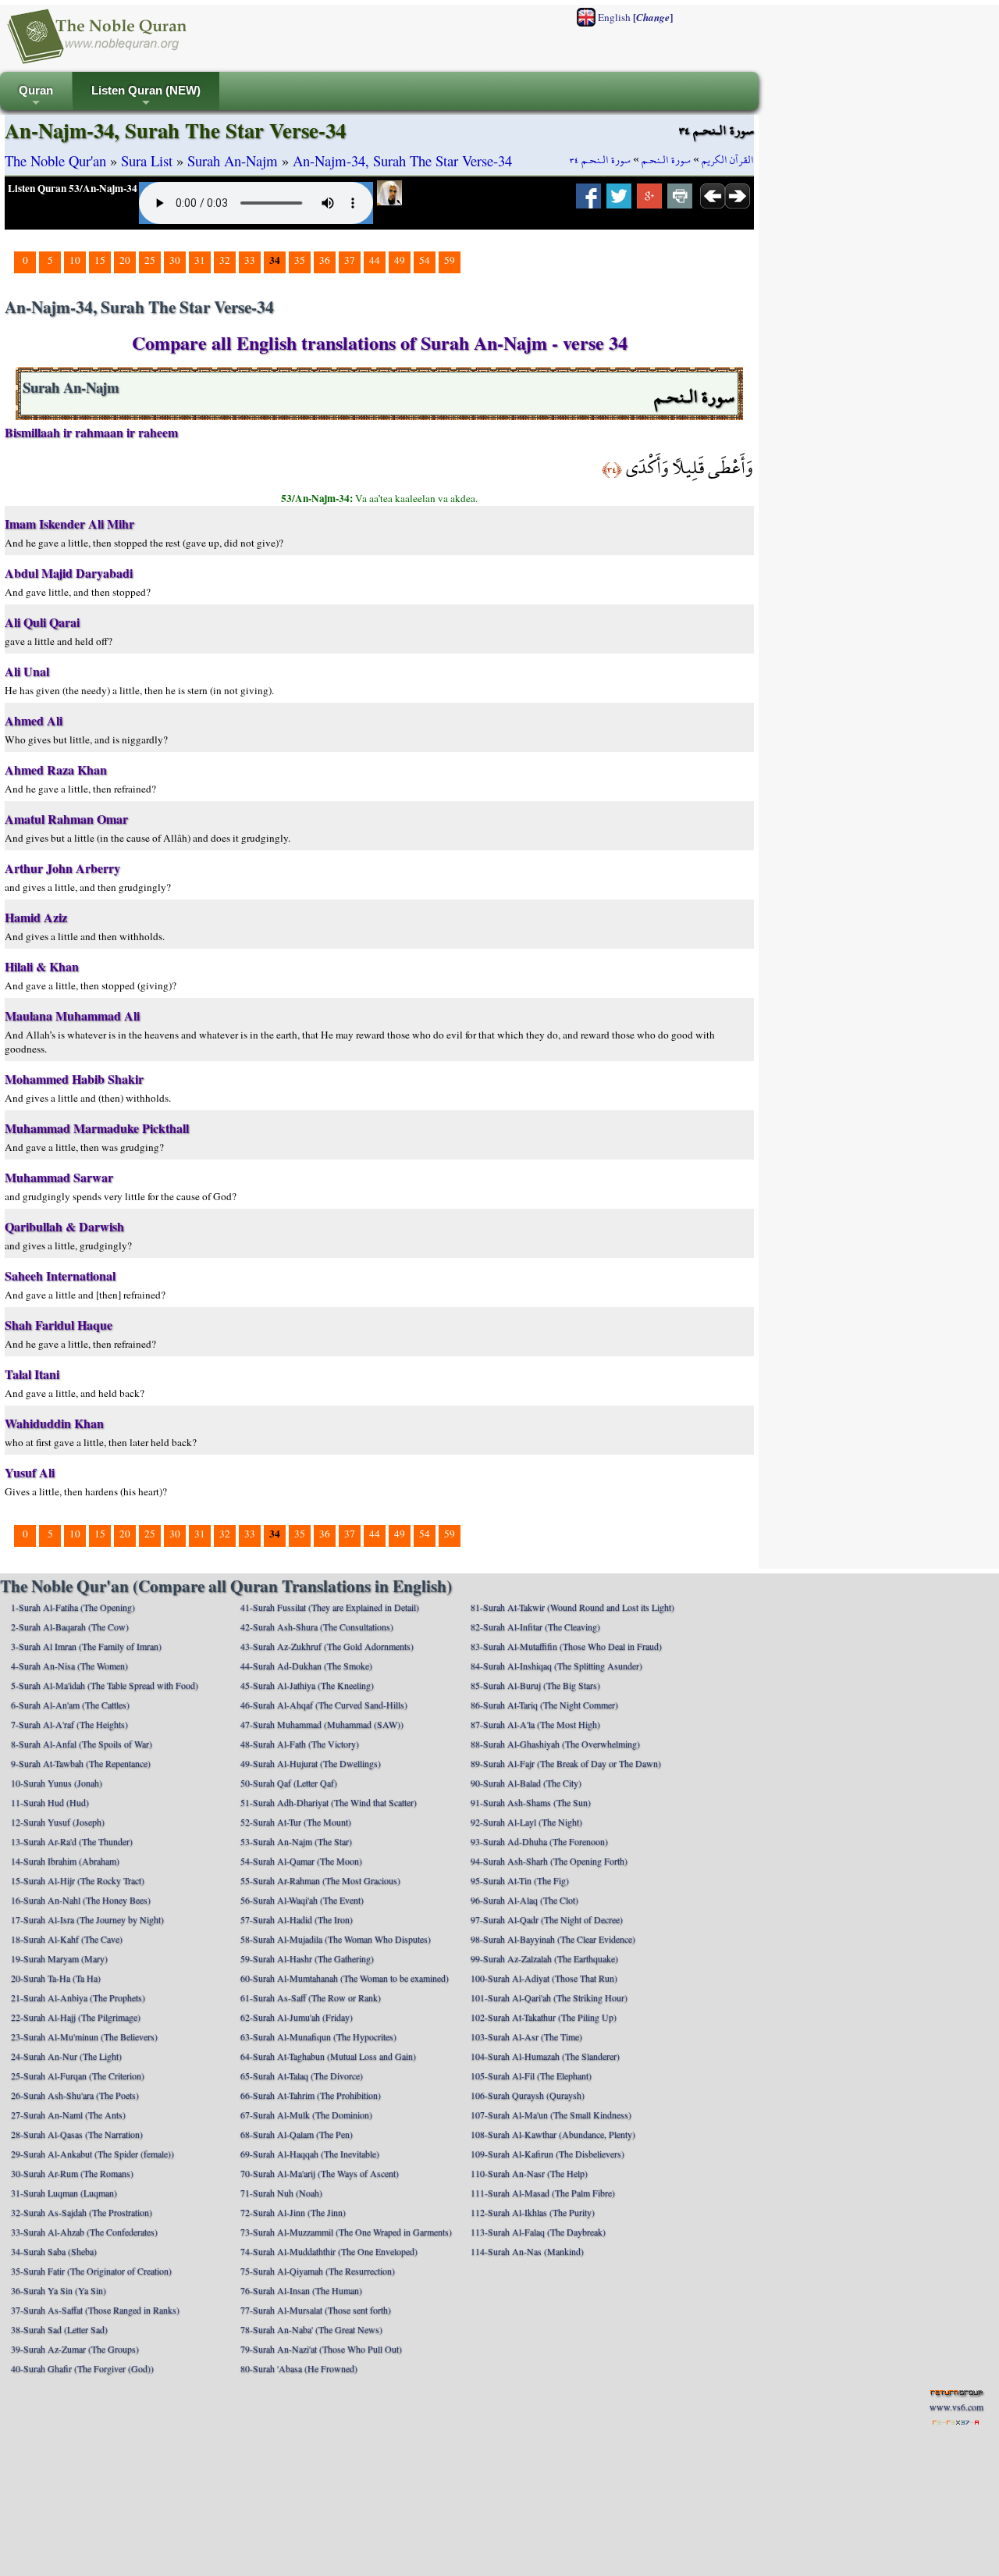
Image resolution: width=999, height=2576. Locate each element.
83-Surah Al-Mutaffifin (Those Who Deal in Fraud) (566, 1646)
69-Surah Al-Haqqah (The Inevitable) (310, 2154)
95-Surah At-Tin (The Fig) (520, 1880)
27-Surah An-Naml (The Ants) (68, 2115)
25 (150, 260)
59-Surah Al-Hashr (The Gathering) (307, 1958)
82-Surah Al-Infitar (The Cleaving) (535, 1626)
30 (175, 260)
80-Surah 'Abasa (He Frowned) (299, 2368)
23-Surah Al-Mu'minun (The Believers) (84, 2036)
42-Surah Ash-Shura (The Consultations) (317, 1626)
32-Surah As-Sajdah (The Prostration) (82, 2212)
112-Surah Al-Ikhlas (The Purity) (533, 2212)
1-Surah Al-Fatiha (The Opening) (73, 1607)
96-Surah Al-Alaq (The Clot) (524, 1900)
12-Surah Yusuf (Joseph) (58, 1822)
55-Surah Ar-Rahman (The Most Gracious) (320, 1880)
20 (125, 260)
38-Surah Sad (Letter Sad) (59, 2329)
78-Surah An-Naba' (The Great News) (311, 2329)
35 (300, 260)
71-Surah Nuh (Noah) (281, 2193)
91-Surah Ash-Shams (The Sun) (531, 1802)
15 (100, 260)
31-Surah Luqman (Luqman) (64, 2193)
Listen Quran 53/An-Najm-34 (73, 188)
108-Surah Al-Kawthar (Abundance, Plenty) (553, 2134)
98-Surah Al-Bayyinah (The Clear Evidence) (553, 1939)
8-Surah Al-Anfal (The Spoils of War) (82, 1744)
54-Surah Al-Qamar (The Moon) (301, 1861)
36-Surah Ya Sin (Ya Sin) (59, 2290)
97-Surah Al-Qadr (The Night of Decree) (547, 1919)
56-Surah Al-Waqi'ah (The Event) (302, 1900)
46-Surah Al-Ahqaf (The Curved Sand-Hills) (324, 1705)
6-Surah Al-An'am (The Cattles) (70, 1705)
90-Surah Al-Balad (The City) (526, 1783)
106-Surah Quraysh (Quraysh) (528, 2095)
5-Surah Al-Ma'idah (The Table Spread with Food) (105, 1685)
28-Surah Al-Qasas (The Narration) (77, 2134)
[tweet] (619, 201)
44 (375, 260)
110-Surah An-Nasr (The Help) (529, 2173)
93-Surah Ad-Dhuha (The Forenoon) (539, 1841)
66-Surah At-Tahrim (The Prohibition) (311, 2095)
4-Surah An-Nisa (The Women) (69, 1666)
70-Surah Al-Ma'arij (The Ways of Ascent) (320, 2173)
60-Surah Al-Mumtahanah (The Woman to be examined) (345, 1978)
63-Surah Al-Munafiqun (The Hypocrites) (318, 2036)
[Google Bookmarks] (649, 201)
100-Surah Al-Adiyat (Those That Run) (544, 1978)
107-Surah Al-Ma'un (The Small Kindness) (551, 2115)
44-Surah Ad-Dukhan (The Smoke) (306, 1666)
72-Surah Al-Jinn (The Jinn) (293, 2212)
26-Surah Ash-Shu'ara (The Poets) (75, 2095)
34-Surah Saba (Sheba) (54, 2251)
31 (200, 260)
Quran (36, 97)
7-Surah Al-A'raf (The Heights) (69, 1724)
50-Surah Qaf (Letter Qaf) (289, 1783)
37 (350, 260)
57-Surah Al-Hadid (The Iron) (297, 1919)
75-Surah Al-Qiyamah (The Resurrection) (318, 2271)
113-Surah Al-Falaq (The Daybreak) (538, 2232)
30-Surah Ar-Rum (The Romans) (72, 2173)
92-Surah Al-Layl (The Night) (526, 1822)
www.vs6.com (956, 2407)
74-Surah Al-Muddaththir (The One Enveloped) (329, 2251)
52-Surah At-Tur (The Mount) (296, 1822)
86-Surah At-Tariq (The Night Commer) (544, 1705)
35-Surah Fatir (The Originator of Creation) (91, 2271)
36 (325, 260)
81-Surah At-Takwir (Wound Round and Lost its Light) (572, 1607)
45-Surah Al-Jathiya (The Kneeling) (307, 1685)
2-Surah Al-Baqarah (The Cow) (70, 1626)
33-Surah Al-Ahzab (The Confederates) (84, 2232)
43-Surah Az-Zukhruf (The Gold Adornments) (327, 1646)
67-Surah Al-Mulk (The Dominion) (306, 2115)
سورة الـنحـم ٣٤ (600, 160)
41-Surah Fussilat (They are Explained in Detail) (330, 1607)
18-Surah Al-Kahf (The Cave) (67, 1939)
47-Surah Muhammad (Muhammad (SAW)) (322, 1724)
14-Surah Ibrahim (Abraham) (65, 1861)
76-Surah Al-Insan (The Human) (301, 2290)
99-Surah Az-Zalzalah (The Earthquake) (544, 1958)
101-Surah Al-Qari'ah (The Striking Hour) (549, 1997)
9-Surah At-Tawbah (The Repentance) (81, 1763)
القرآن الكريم (728, 160)
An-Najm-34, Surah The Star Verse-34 (402, 160)
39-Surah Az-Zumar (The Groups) (75, 2349)
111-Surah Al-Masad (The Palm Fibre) (543, 2193)
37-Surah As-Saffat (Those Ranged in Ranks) (95, 2310)
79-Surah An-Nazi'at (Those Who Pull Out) (321, 2349)
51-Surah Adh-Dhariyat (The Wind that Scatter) (329, 1802)
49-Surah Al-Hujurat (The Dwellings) (311, 1763)
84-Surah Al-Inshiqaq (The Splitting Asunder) (556, 1666)
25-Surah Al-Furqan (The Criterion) (78, 2075)
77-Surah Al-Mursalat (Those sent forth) (316, 2310)
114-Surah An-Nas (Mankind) (527, 2251)
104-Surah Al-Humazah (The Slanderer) (545, 2056)
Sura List (147, 160)
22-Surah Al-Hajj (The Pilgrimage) (76, 2017)
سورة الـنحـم (666, 160)
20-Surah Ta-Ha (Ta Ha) (56, 1978)
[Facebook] (588, 201)
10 (75, 260)
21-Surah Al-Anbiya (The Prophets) (78, 1997)
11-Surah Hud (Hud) (50, 1802)
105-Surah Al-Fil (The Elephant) (531, 2075)
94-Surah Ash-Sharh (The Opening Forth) (549, 1861)
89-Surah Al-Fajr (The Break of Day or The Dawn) (566, 1763)
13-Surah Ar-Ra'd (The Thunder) (72, 1841)
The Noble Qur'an (55, 160)
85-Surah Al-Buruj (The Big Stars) (535, 1685)
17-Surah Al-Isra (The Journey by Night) (87, 1919)
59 (450, 260)
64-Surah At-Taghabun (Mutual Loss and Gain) (328, 2056)
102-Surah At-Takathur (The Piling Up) (544, 2017)
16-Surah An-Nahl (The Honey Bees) (81, 1900)
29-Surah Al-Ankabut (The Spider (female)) (92, 2154)
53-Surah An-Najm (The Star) (296, 1841)
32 (225, 260)
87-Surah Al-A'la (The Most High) (535, 1724)
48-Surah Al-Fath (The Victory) (300, 1744)
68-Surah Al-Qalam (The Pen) (297, 2134)
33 (250, 260)
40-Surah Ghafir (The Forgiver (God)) (82, 2368)
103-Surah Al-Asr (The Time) (526, 2036)
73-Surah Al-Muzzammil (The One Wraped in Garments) (346, 2232)
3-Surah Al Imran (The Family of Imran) (86, 1646)
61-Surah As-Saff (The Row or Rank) (311, 1997)
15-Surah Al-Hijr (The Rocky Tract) (78, 1880)
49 (400, 260)
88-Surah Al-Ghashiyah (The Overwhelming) (555, 1744)
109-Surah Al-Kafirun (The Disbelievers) (547, 2154)
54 (425, 260)
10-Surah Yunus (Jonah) (57, 1783)
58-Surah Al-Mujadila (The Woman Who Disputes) (336, 1939)
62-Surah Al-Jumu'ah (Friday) (297, 2017)
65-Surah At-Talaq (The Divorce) (302, 2075)
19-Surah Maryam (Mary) (59, 1958)
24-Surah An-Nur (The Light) (66, 2056)
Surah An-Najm (233, 160)
